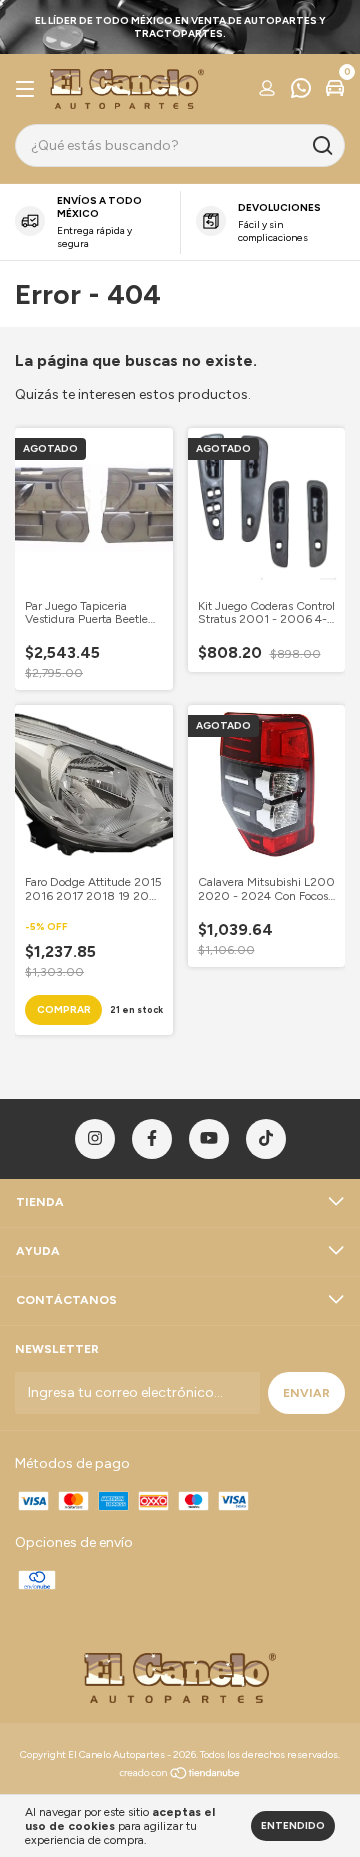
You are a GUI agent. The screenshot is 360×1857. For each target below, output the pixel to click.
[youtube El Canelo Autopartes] (209, 1139)
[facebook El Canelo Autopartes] (152, 1139)
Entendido (293, 1825)
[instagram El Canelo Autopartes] (95, 1139)
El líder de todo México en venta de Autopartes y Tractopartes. (180, 27)
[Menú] (28, 90)
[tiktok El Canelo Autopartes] (266, 1139)
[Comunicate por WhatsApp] (301, 91)
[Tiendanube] (180, 1775)
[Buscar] (321, 146)
